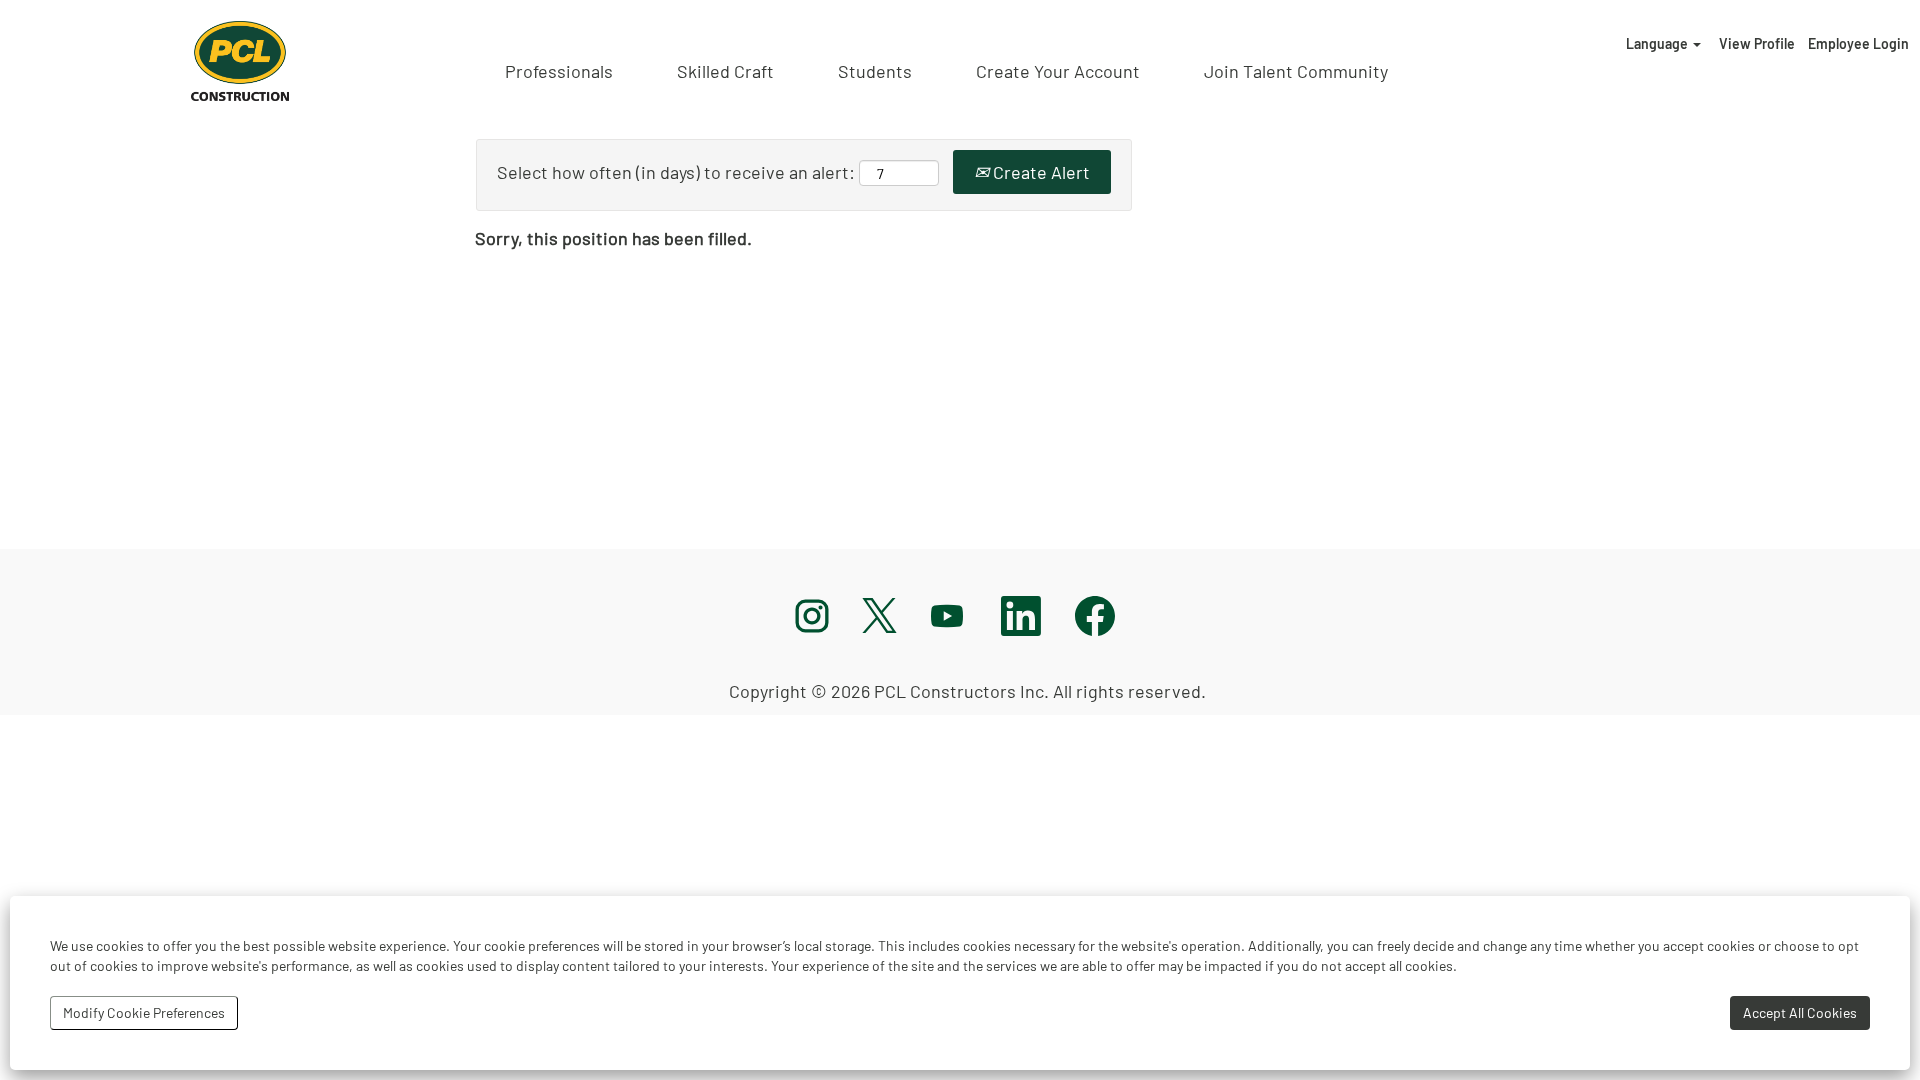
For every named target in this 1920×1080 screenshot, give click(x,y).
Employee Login (1858, 43)
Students (875, 71)
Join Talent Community (1296, 71)
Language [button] (1658, 43)
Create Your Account (1058, 71)
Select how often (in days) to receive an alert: (676, 172)
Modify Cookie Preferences (144, 1012)
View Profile (1757, 43)
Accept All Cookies (1800, 1012)
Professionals (559, 71)
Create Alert (1039, 172)
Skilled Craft (725, 71)
